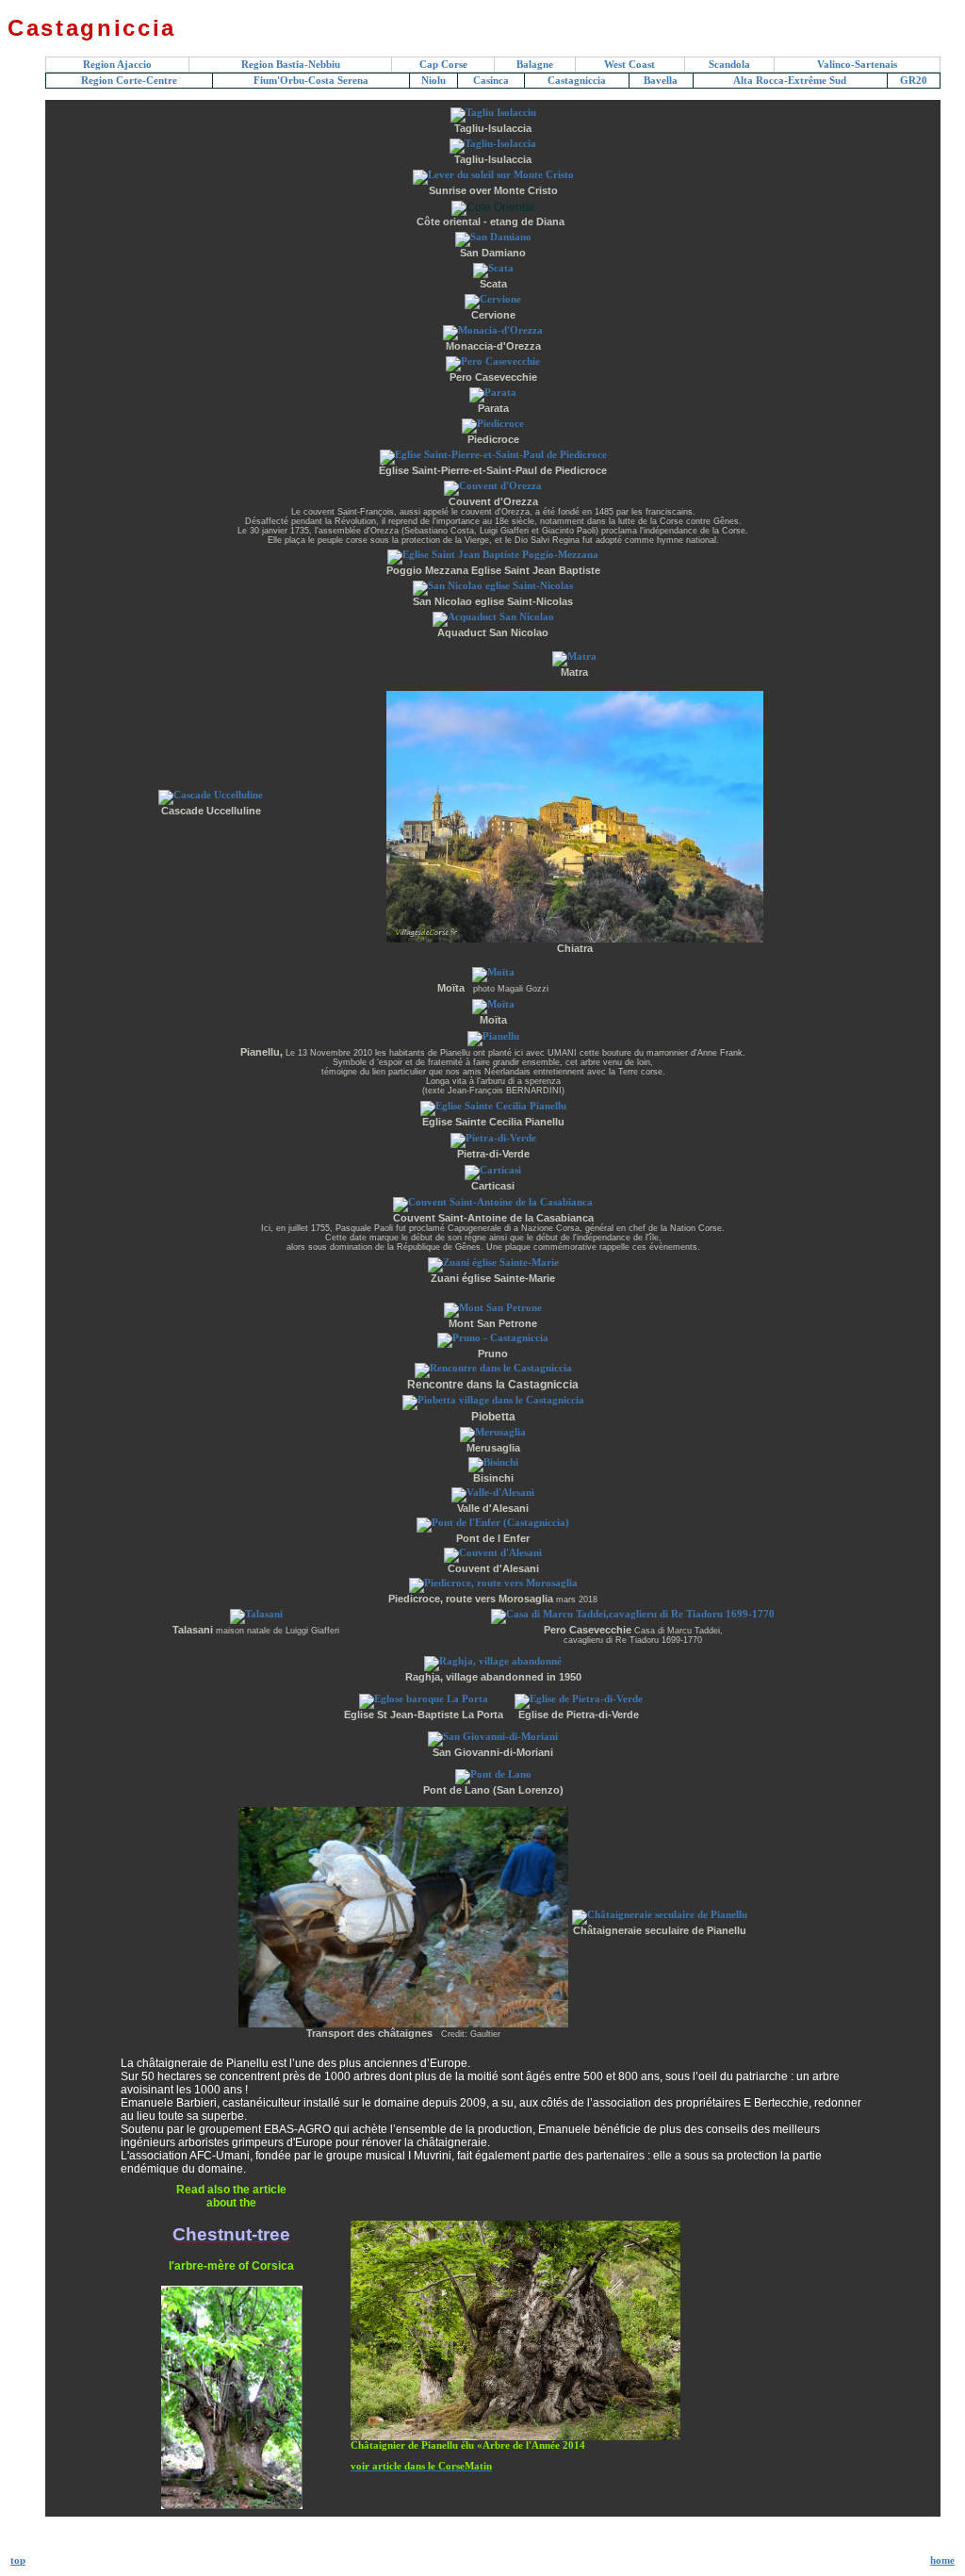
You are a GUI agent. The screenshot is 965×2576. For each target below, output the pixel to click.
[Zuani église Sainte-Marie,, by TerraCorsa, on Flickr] (493, 1263)
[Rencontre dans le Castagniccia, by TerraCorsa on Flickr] (493, 1368)
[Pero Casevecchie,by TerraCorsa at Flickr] (493, 361)
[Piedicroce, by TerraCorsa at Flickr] (493, 424)
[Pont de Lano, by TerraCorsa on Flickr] (493, 1774)
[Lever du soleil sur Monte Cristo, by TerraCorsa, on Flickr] (493, 175)
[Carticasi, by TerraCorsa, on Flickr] (493, 1170)
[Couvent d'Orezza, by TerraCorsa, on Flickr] (493, 486)
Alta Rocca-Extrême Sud (790, 81)
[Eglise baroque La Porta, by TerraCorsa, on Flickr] (424, 1699)
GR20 (914, 81)
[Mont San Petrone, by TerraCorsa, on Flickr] (493, 1308)
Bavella (661, 81)
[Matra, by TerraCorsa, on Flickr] (574, 656)
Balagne (535, 65)
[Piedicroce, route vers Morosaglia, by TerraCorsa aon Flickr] (493, 1583)
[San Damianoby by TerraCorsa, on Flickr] (493, 237)
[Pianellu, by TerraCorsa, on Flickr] (493, 1036)
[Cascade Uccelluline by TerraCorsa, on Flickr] (211, 795)
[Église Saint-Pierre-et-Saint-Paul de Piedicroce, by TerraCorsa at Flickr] (493, 455)
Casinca (491, 81)
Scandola (729, 65)
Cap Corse (443, 65)
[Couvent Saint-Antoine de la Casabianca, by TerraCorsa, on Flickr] (493, 1202)
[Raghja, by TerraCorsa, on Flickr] (493, 1661)
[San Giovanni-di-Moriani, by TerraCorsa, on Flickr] (493, 1737)
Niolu (433, 81)
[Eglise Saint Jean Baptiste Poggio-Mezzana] (493, 555)
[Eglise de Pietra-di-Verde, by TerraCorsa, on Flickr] (579, 1699)
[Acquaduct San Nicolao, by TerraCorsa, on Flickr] (493, 617)
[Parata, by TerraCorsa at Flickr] (493, 393)
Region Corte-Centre (129, 81)
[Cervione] (493, 299)
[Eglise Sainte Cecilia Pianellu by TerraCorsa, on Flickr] (493, 1106)
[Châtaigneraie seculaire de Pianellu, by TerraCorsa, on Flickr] (660, 1915)
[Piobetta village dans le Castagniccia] (493, 1400)
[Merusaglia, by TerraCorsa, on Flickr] (493, 1432)
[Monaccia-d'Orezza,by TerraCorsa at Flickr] (493, 330)
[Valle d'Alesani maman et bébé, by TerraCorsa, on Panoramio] (493, 1493)
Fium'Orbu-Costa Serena (311, 81)
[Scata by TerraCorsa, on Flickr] (493, 268)
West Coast (630, 65)
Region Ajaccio (117, 65)
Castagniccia (577, 81)
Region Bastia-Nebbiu (291, 65)
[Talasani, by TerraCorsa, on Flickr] (256, 1614)
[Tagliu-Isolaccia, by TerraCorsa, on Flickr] (493, 144)
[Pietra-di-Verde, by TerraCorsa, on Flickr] (493, 1138)
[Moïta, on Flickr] (493, 972)
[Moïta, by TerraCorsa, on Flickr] (493, 1004)
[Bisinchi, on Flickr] (493, 1462)
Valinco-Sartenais (857, 65)
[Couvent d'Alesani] (493, 1553)
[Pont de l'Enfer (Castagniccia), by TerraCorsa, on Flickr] (493, 1523)
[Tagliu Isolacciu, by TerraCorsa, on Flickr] (493, 113)
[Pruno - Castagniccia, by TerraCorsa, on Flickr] (493, 1338)
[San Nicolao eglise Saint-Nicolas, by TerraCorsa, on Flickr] (493, 586)
